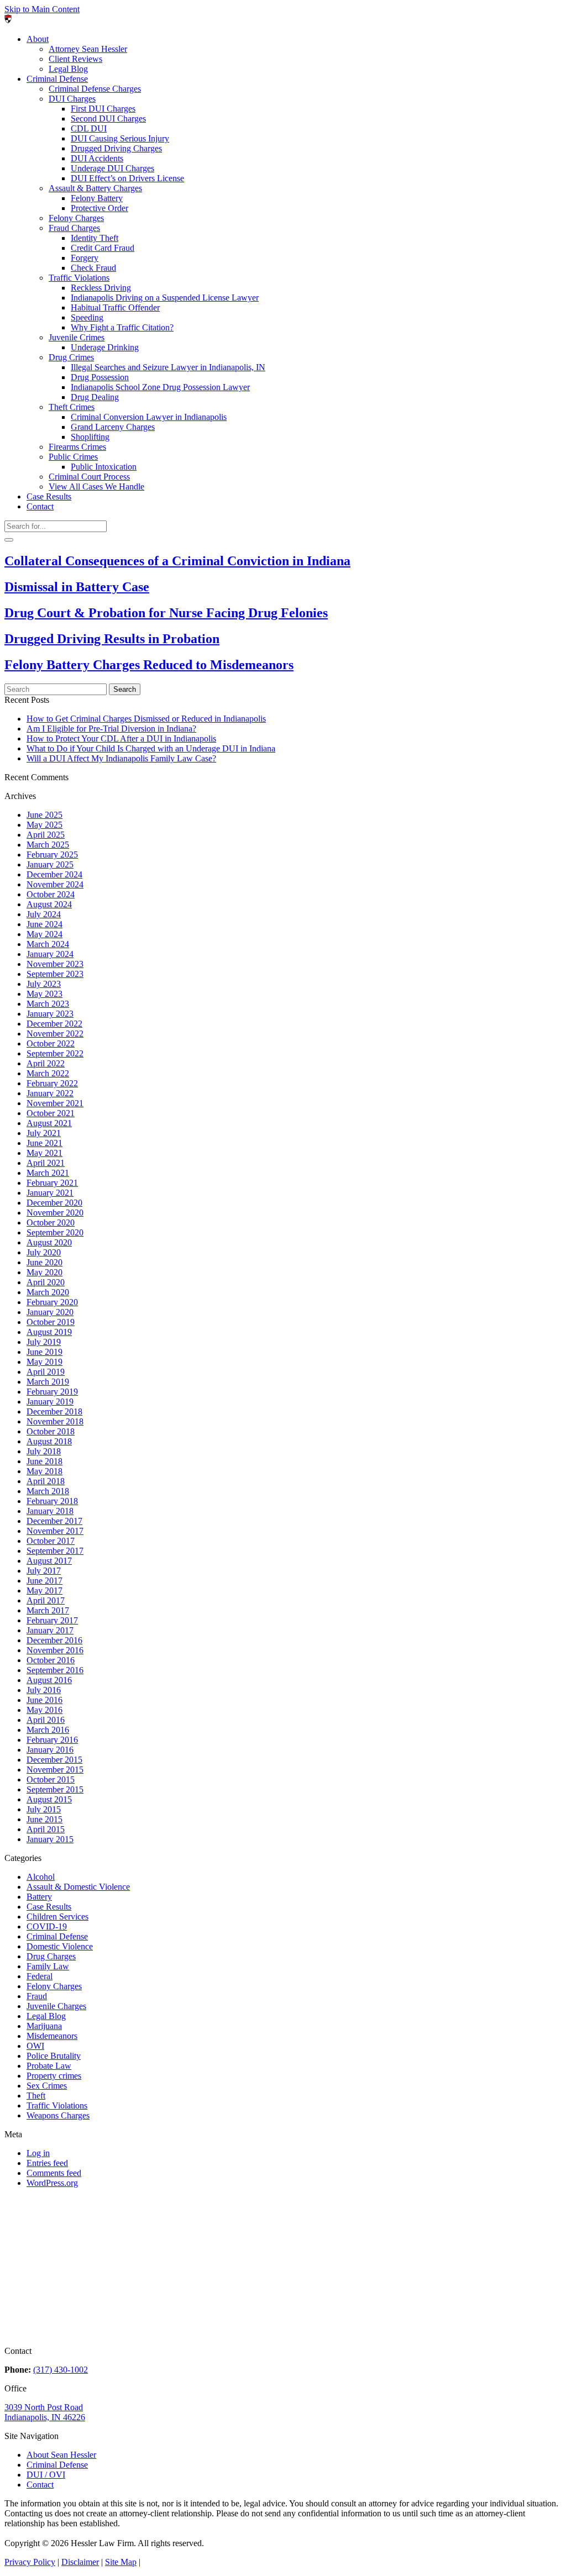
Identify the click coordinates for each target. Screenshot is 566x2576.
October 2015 (51, 1779)
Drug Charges (51, 1956)
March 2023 (48, 1004)
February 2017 (52, 1620)
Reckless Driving (101, 288)
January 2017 (50, 1630)
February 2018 (52, 1501)
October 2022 (51, 1043)
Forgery (85, 258)
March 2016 (48, 1730)
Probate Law (49, 2066)
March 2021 (48, 1173)
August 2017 (49, 1561)
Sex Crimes (47, 2086)
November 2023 (55, 964)
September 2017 (55, 1551)
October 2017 (51, 1541)
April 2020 (46, 1282)
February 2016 (52, 1740)
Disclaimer (80, 2562)
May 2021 (44, 1153)
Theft (36, 2096)
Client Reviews (75, 59)
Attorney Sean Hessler (88, 49)
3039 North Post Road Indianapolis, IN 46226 (45, 2412)
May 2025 (44, 825)
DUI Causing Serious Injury (120, 138)
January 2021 (50, 1193)
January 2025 (50, 864)
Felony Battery (97, 198)
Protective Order (99, 208)
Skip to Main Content (42, 9)
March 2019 (48, 1382)
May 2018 (44, 1471)
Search (125, 689)
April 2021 (46, 1163)
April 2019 (46, 1372)
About (38, 39)
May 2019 (44, 1362)
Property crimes (54, 2076)
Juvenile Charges (56, 2006)
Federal (40, 1976)
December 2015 (54, 1760)
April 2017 (46, 1600)
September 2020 (55, 1232)
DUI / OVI (46, 2475)
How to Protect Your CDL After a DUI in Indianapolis (121, 738)
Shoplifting (90, 437)
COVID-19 (47, 1926)
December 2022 (54, 1024)
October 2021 (51, 1113)
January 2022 (50, 1093)
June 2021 (44, 1143)
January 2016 (50, 1750)
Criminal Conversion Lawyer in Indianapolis (149, 417)
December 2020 (54, 1203)
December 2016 (54, 1640)
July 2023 (44, 984)
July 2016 (44, 1690)
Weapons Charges (58, 2115)
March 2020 (48, 1292)
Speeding (87, 317)
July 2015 (44, 1809)
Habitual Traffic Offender (115, 307)
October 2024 (51, 894)
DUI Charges (72, 99)
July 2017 (44, 1571)
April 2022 (46, 1063)
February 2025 (52, 855)
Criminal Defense (57, 79)
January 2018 (50, 1511)
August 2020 (49, 1242)
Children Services (57, 1917)
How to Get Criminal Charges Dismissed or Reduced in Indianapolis (146, 719)
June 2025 (44, 815)
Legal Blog (68, 69)
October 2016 (51, 1660)
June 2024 (44, 924)
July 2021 (44, 1133)
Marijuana (44, 2026)
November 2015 (55, 1770)
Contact (40, 506)
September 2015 (55, 1789)
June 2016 (44, 1700)
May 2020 (44, 1272)
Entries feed (47, 2163)
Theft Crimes (72, 407)
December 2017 (54, 1521)
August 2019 (49, 1332)
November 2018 (55, 1421)
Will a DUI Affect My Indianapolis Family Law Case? (121, 758)
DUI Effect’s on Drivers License (127, 178)
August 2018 (49, 1441)
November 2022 (55, 1034)
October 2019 (51, 1322)
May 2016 (44, 1710)
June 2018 (44, 1461)
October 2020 (51, 1223)
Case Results (49, 496)
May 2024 (44, 934)
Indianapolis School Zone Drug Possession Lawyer (160, 387)
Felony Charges (76, 218)
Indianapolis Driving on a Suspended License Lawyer (165, 298)
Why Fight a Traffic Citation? (122, 327)
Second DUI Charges (108, 119)
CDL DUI (89, 128)
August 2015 (49, 1799)
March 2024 (48, 944)
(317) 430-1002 (61, 2370)
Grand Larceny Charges (113, 427)
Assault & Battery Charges (95, 188)
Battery (39, 1897)
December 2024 (54, 874)
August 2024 (49, 904)
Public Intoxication (104, 467)
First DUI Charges (103, 109)
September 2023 (55, 974)
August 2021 (49, 1123)
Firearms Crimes (77, 447)
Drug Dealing (95, 397)
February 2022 (52, 1083)
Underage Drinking (105, 347)
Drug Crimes (71, 357)
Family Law (48, 1966)
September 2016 (55, 1670)
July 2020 (44, 1252)
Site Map (121, 2562)
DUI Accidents (97, 158)
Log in (38, 2153)
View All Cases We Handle (96, 487)
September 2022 (55, 1053)
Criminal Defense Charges (95, 89)
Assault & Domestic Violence (78, 1887)
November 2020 (55, 1213)
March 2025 (48, 845)
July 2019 (44, 1342)
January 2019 (50, 1402)
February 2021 (52, 1183)
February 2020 (52, 1302)
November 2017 (55, 1531)
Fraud (37, 1996)
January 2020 (50, 1312)
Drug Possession (100, 377)
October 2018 (51, 1431)
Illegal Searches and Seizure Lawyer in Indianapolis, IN (168, 367)
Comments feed (54, 2173)
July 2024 (44, 914)
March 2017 (48, 1610)
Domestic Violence (60, 1946)
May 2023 (44, 994)
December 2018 (54, 1411)
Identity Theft (95, 238)
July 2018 (44, 1451)
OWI (35, 2046)
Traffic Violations (79, 278)
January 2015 (50, 1839)
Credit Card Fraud (103, 248)
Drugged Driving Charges (116, 148)
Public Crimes (73, 457)
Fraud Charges (74, 228)
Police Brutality (54, 2056)
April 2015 (46, 1829)
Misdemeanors (52, 2036)
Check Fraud (93, 268)
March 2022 (48, 1073)
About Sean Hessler (61, 2455)
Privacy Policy (30, 2562)
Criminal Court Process (89, 477)
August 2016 (49, 1680)
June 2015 (44, 1819)
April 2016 (46, 1720)
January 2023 (50, 1014)
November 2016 (55, 1650)
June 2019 (44, 1352)
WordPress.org (52, 2183)
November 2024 (55, 884)
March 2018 (48, 1491)
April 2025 (46, 835)
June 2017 (44, 1581)
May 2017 (44, 1591)
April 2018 (46, 1481)
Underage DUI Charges (112, 168)
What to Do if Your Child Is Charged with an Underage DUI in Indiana (151, 748)
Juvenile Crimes (77, 337)
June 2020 (44, 1262)
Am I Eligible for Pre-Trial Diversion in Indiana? (111, 729)
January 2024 (50, 954)
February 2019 (52, 1392)
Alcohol (41, 1877)
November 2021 (55, 1103)
